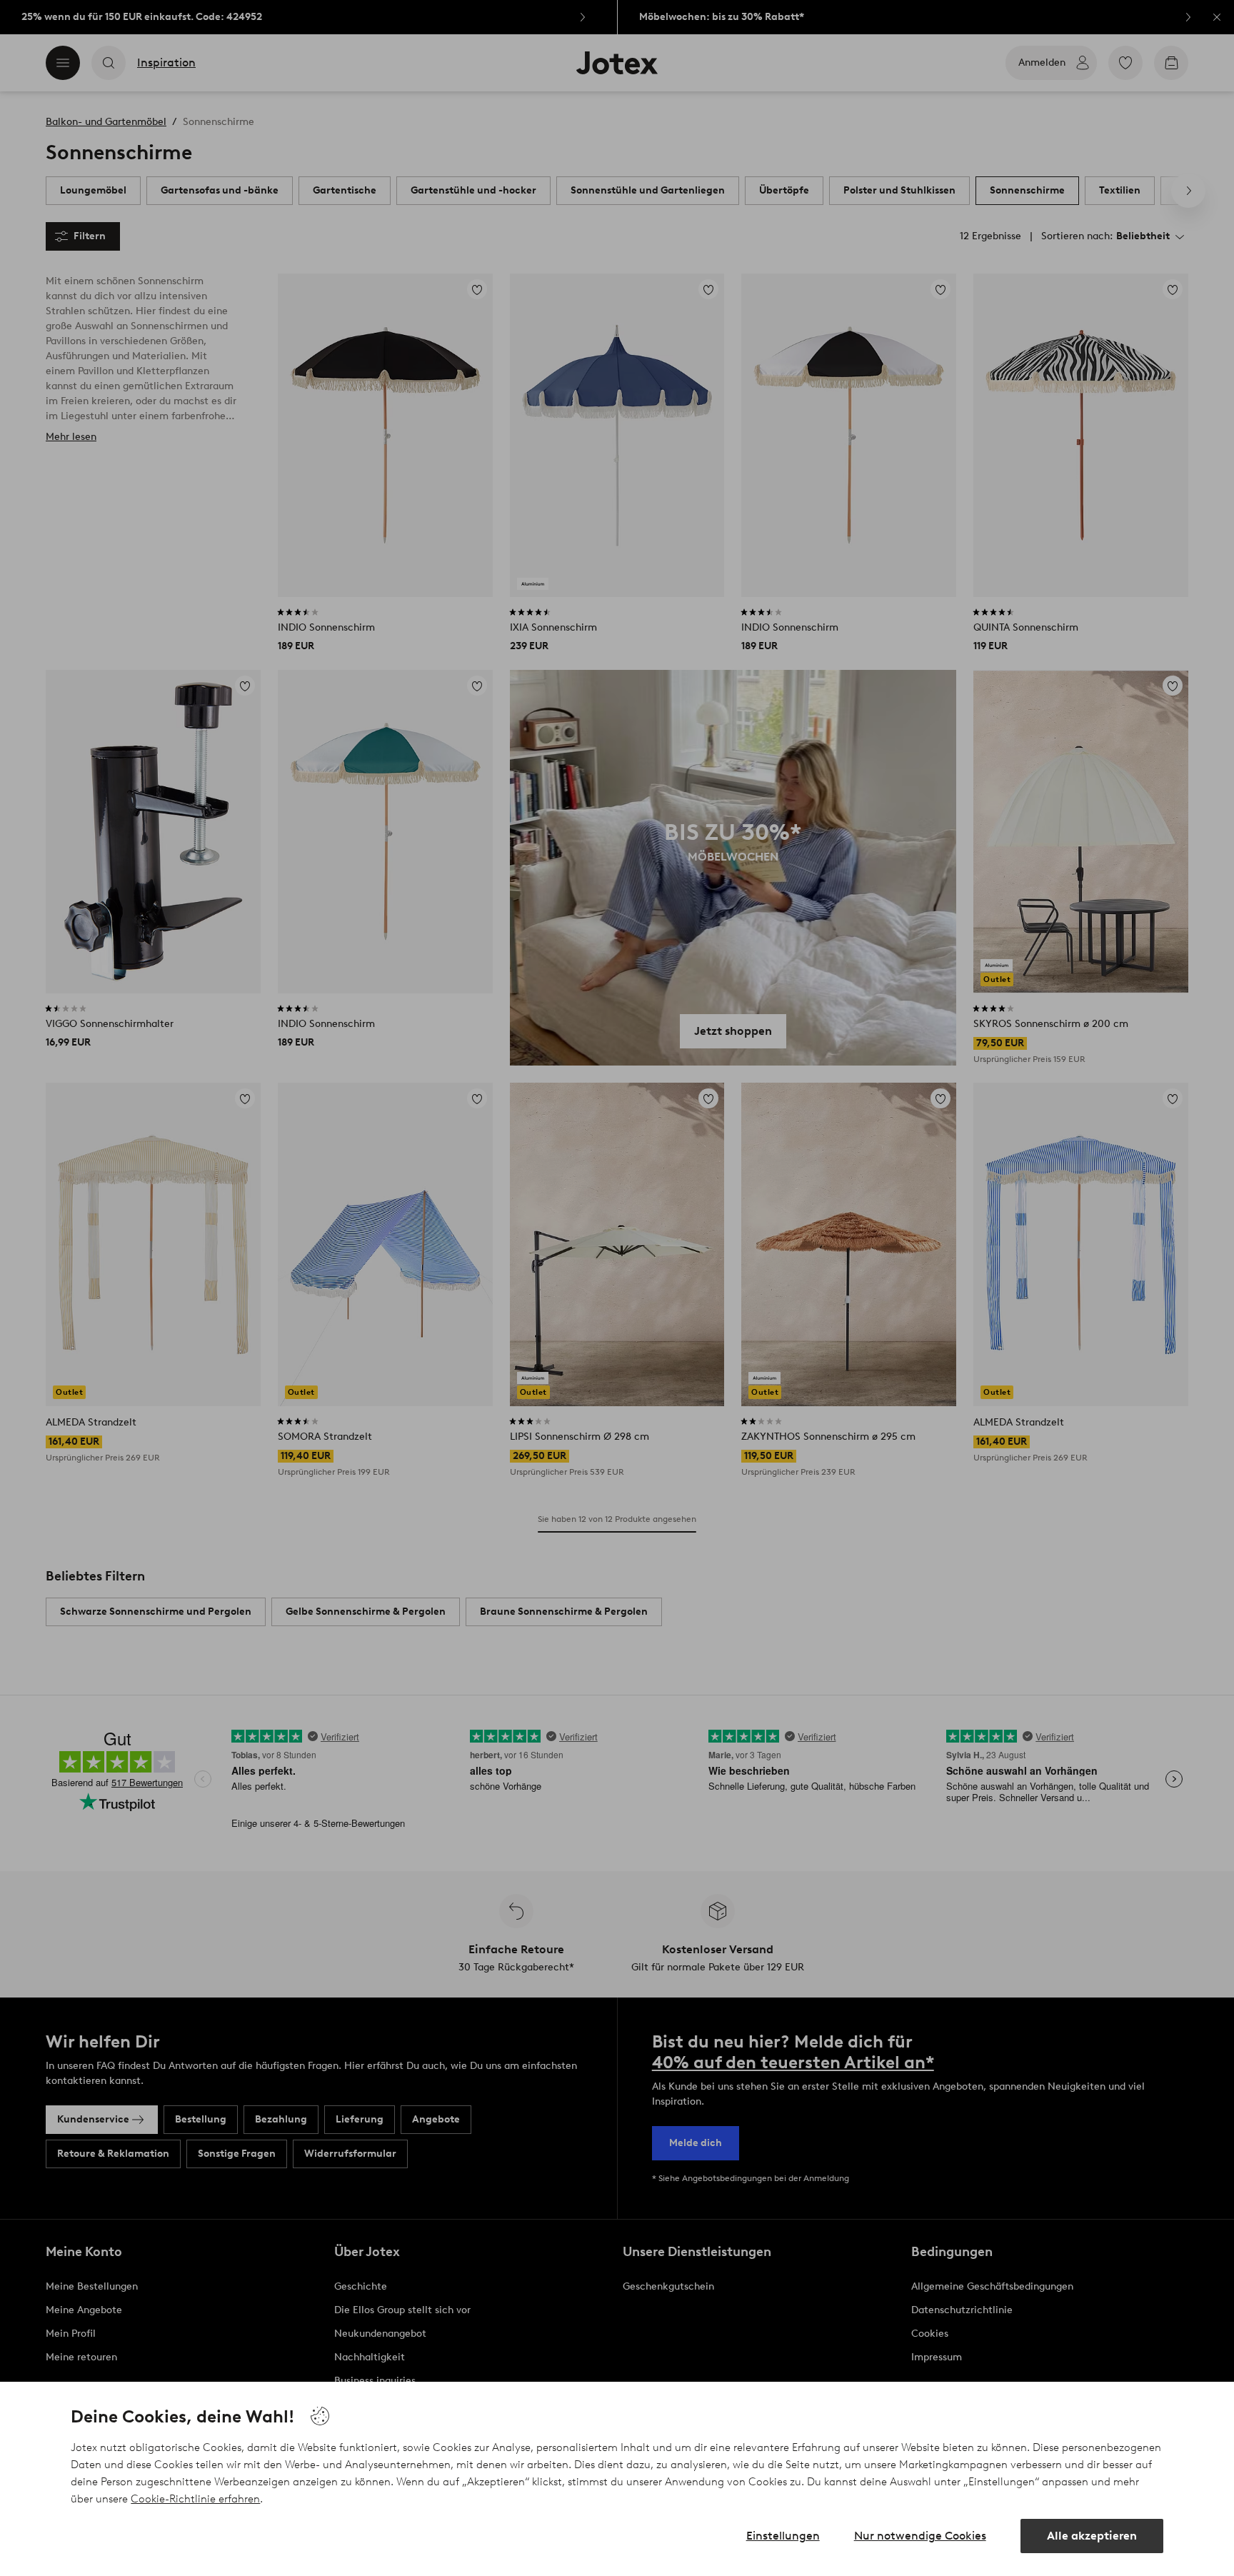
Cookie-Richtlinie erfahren (195, 2499)
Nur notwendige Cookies (920, 2536)
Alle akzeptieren (1092, 2536)
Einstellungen (783, 2536)
